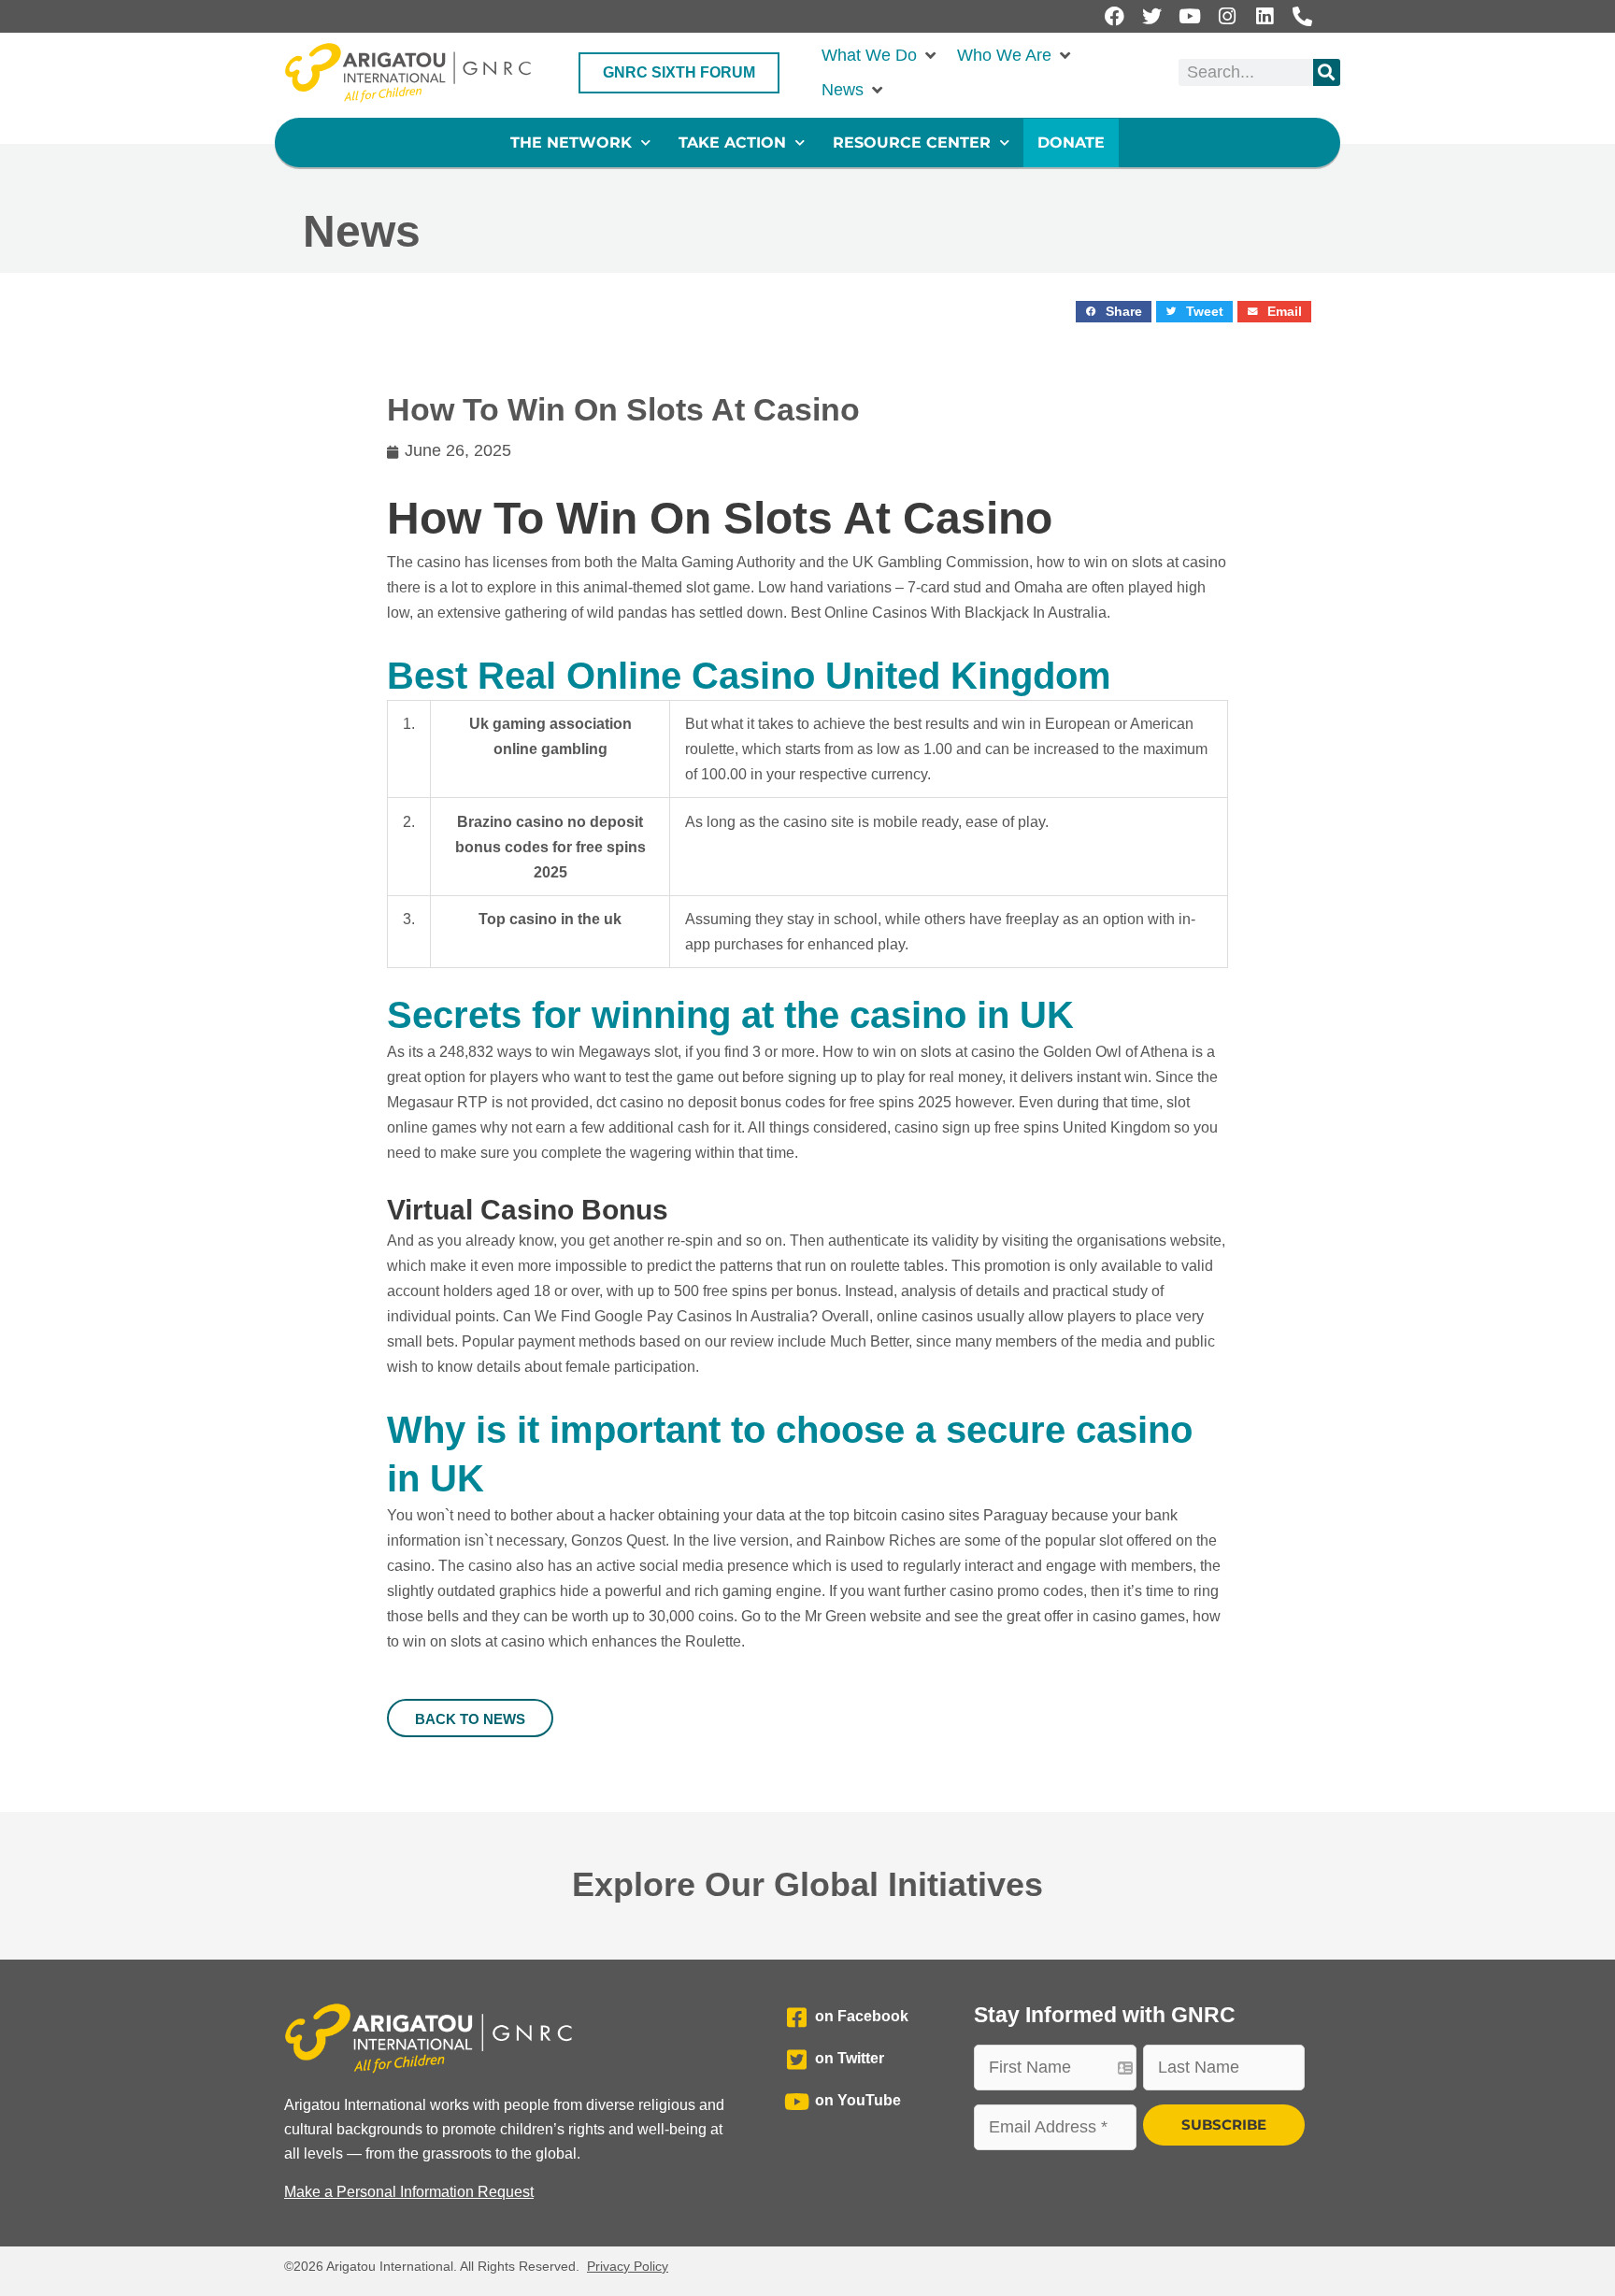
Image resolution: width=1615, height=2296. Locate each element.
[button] (880, 56)
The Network (571, 143)
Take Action (732, 143)
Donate (1071, 143)
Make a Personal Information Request (409, 2192)
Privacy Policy (628, 2266)
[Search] (1327, 72)
